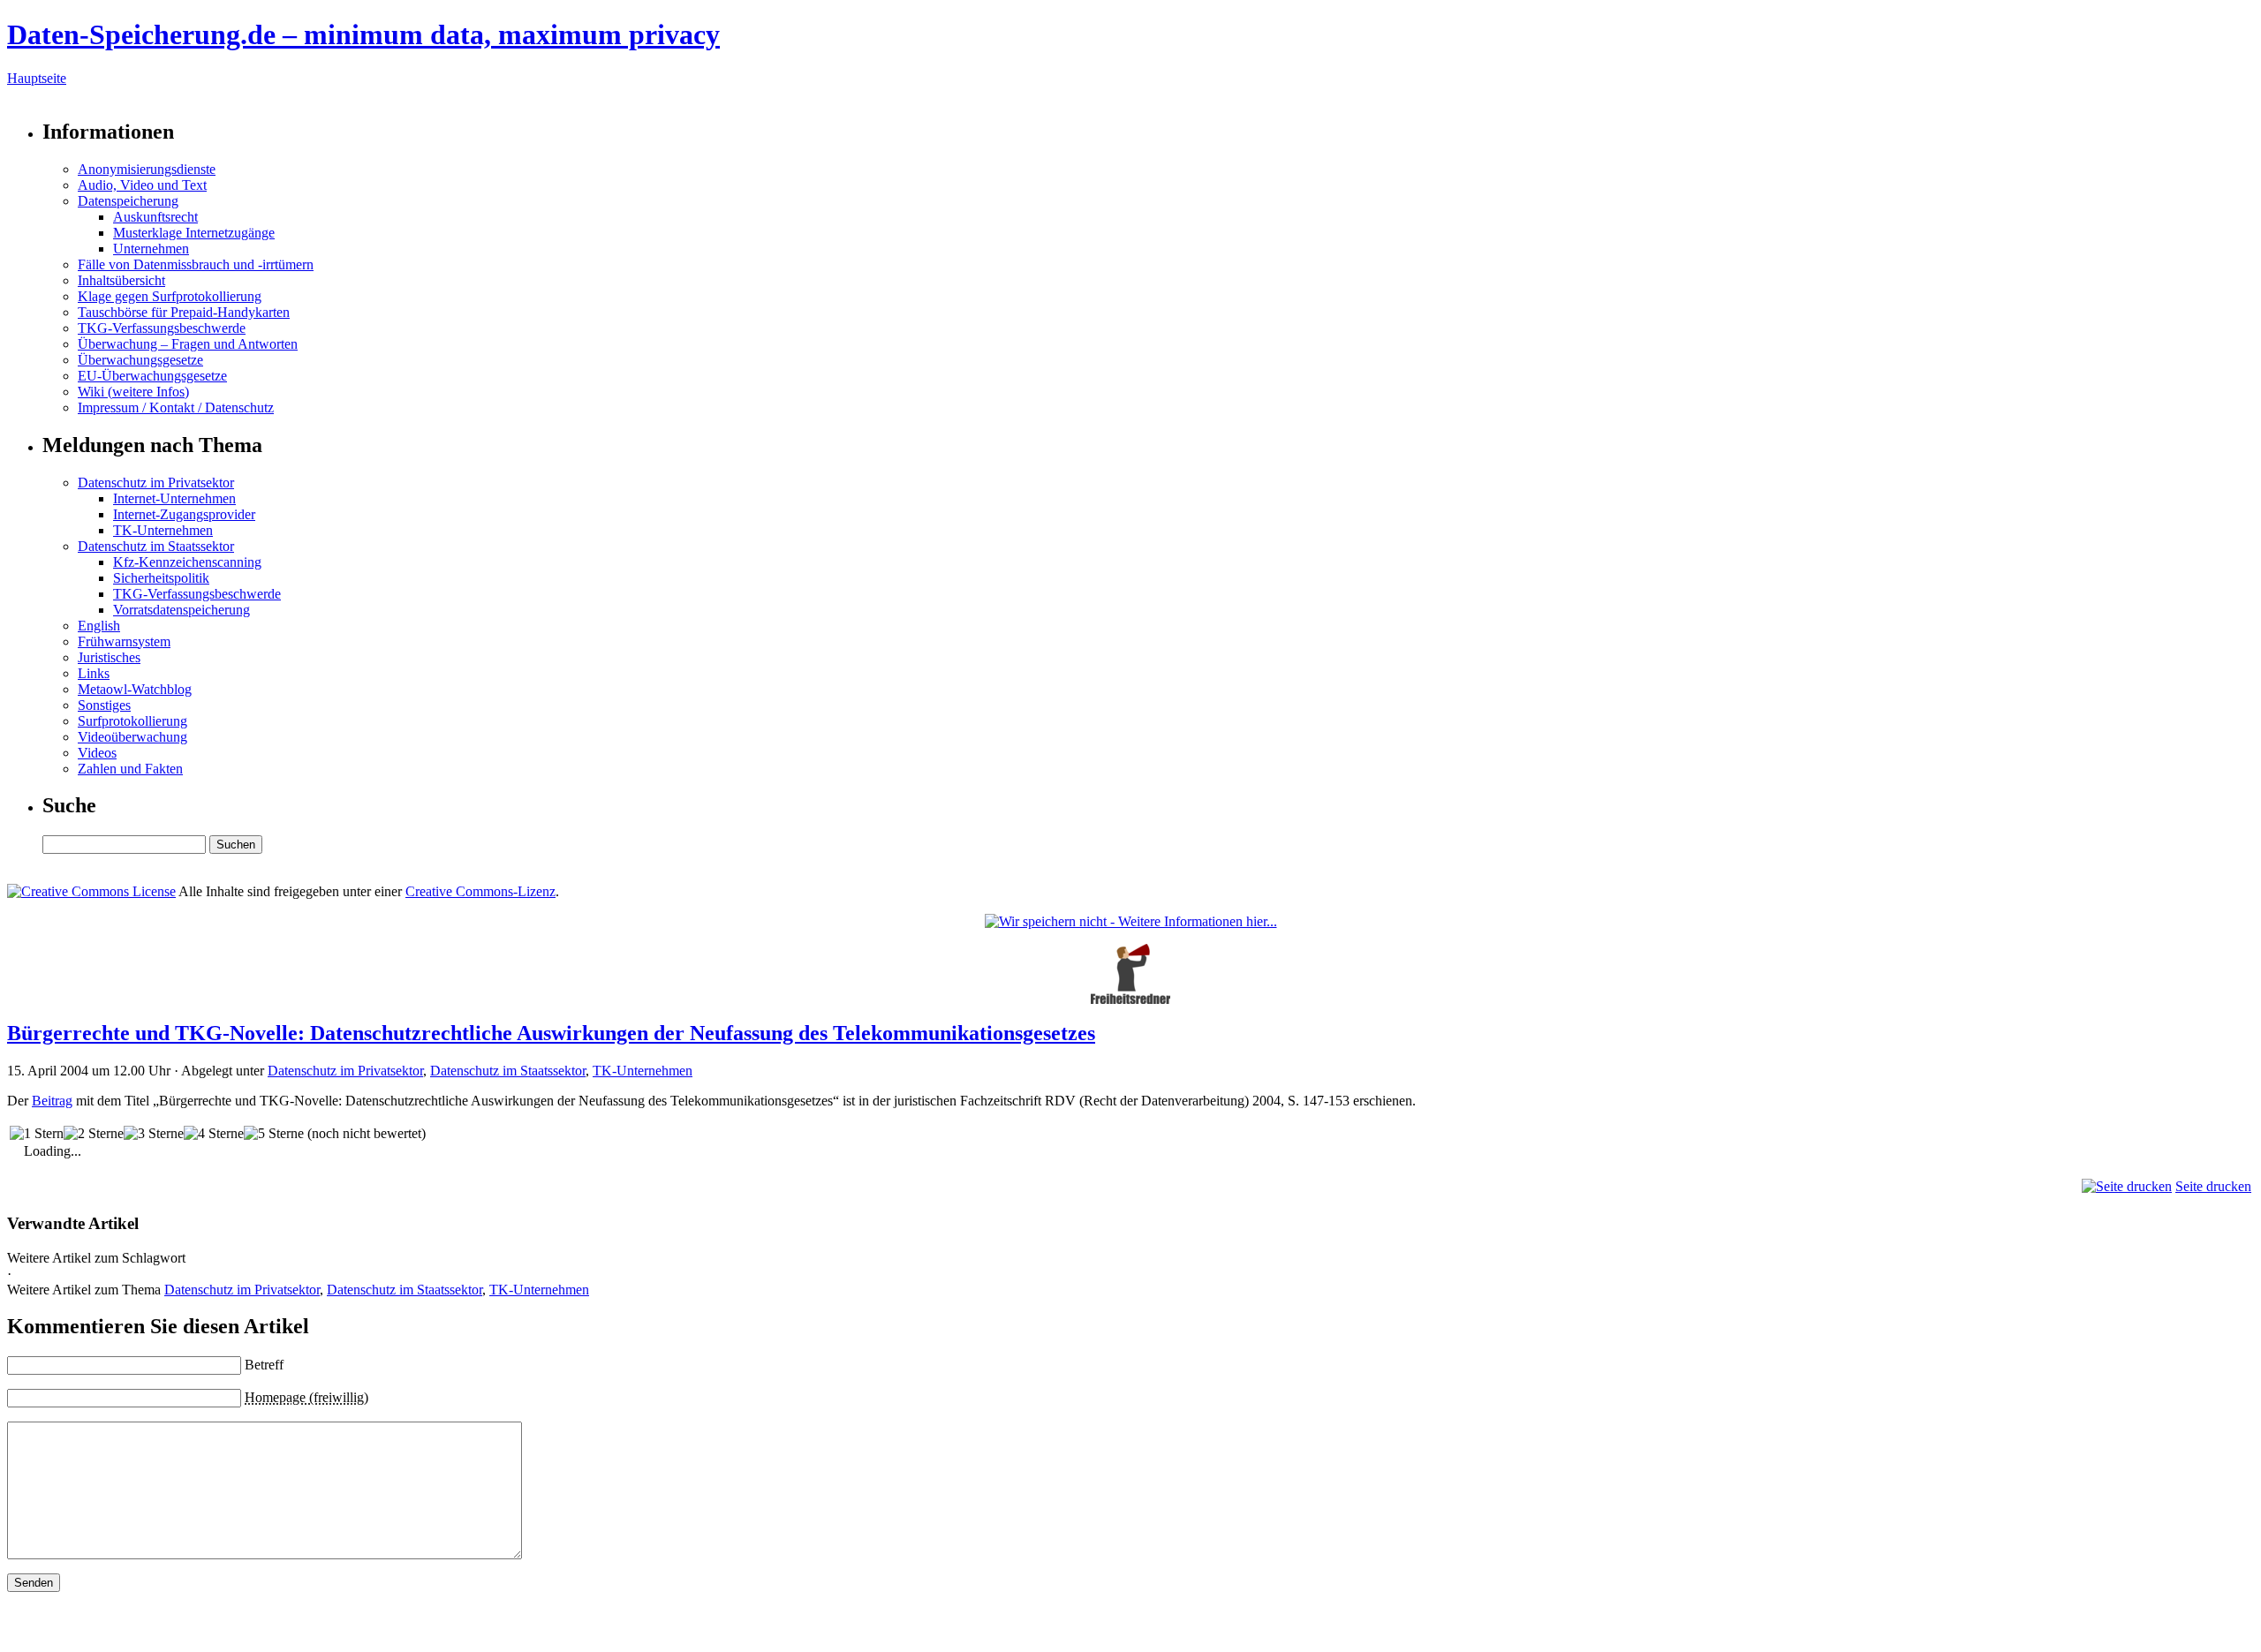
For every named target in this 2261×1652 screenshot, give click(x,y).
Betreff (264, 1365)
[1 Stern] (37, 1134)
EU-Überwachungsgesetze (152, 376)
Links (94, 673)
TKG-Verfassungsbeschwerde (162, 328)
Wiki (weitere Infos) (133, 392)
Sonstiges (104, 705)
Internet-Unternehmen (174, 498)
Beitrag (52, 1101)
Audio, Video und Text (142, 185)
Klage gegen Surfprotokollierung (170, 296)
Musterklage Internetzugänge (194, 233)
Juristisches (109, 657)
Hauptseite (37, 78)
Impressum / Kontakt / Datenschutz (176, 407)
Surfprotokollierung (132, 721)
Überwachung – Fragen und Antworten (188, 344)
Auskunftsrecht (155, 217)
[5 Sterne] (274, 1134)
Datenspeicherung (128, 201)
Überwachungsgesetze (140, 360)
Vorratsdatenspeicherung (181, 610)
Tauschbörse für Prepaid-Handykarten (184, 312)
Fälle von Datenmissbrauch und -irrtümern (196, 264)
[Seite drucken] (2127, 1186)
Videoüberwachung (132, 737)
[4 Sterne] (214, 1134)
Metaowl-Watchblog (135, 689)
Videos (97, 753)
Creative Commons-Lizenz (480, 891)
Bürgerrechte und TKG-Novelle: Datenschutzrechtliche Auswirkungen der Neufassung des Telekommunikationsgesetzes (551, 1033)
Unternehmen (151, 249)
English (99, 626)
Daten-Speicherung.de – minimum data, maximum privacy (363, 34)
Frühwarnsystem (124, 641)
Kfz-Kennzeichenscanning (187, 562)
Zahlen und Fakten (130, 769)
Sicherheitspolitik (161, 578)
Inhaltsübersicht (121, 280)
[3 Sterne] (154, 1134)
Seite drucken (2213, 1186)
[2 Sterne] (94, 1134)
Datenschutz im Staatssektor (156, 546)
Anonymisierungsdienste (147, 169)
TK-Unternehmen (163, 530)
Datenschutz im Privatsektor (156, 483)
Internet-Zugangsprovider (184, 514)
